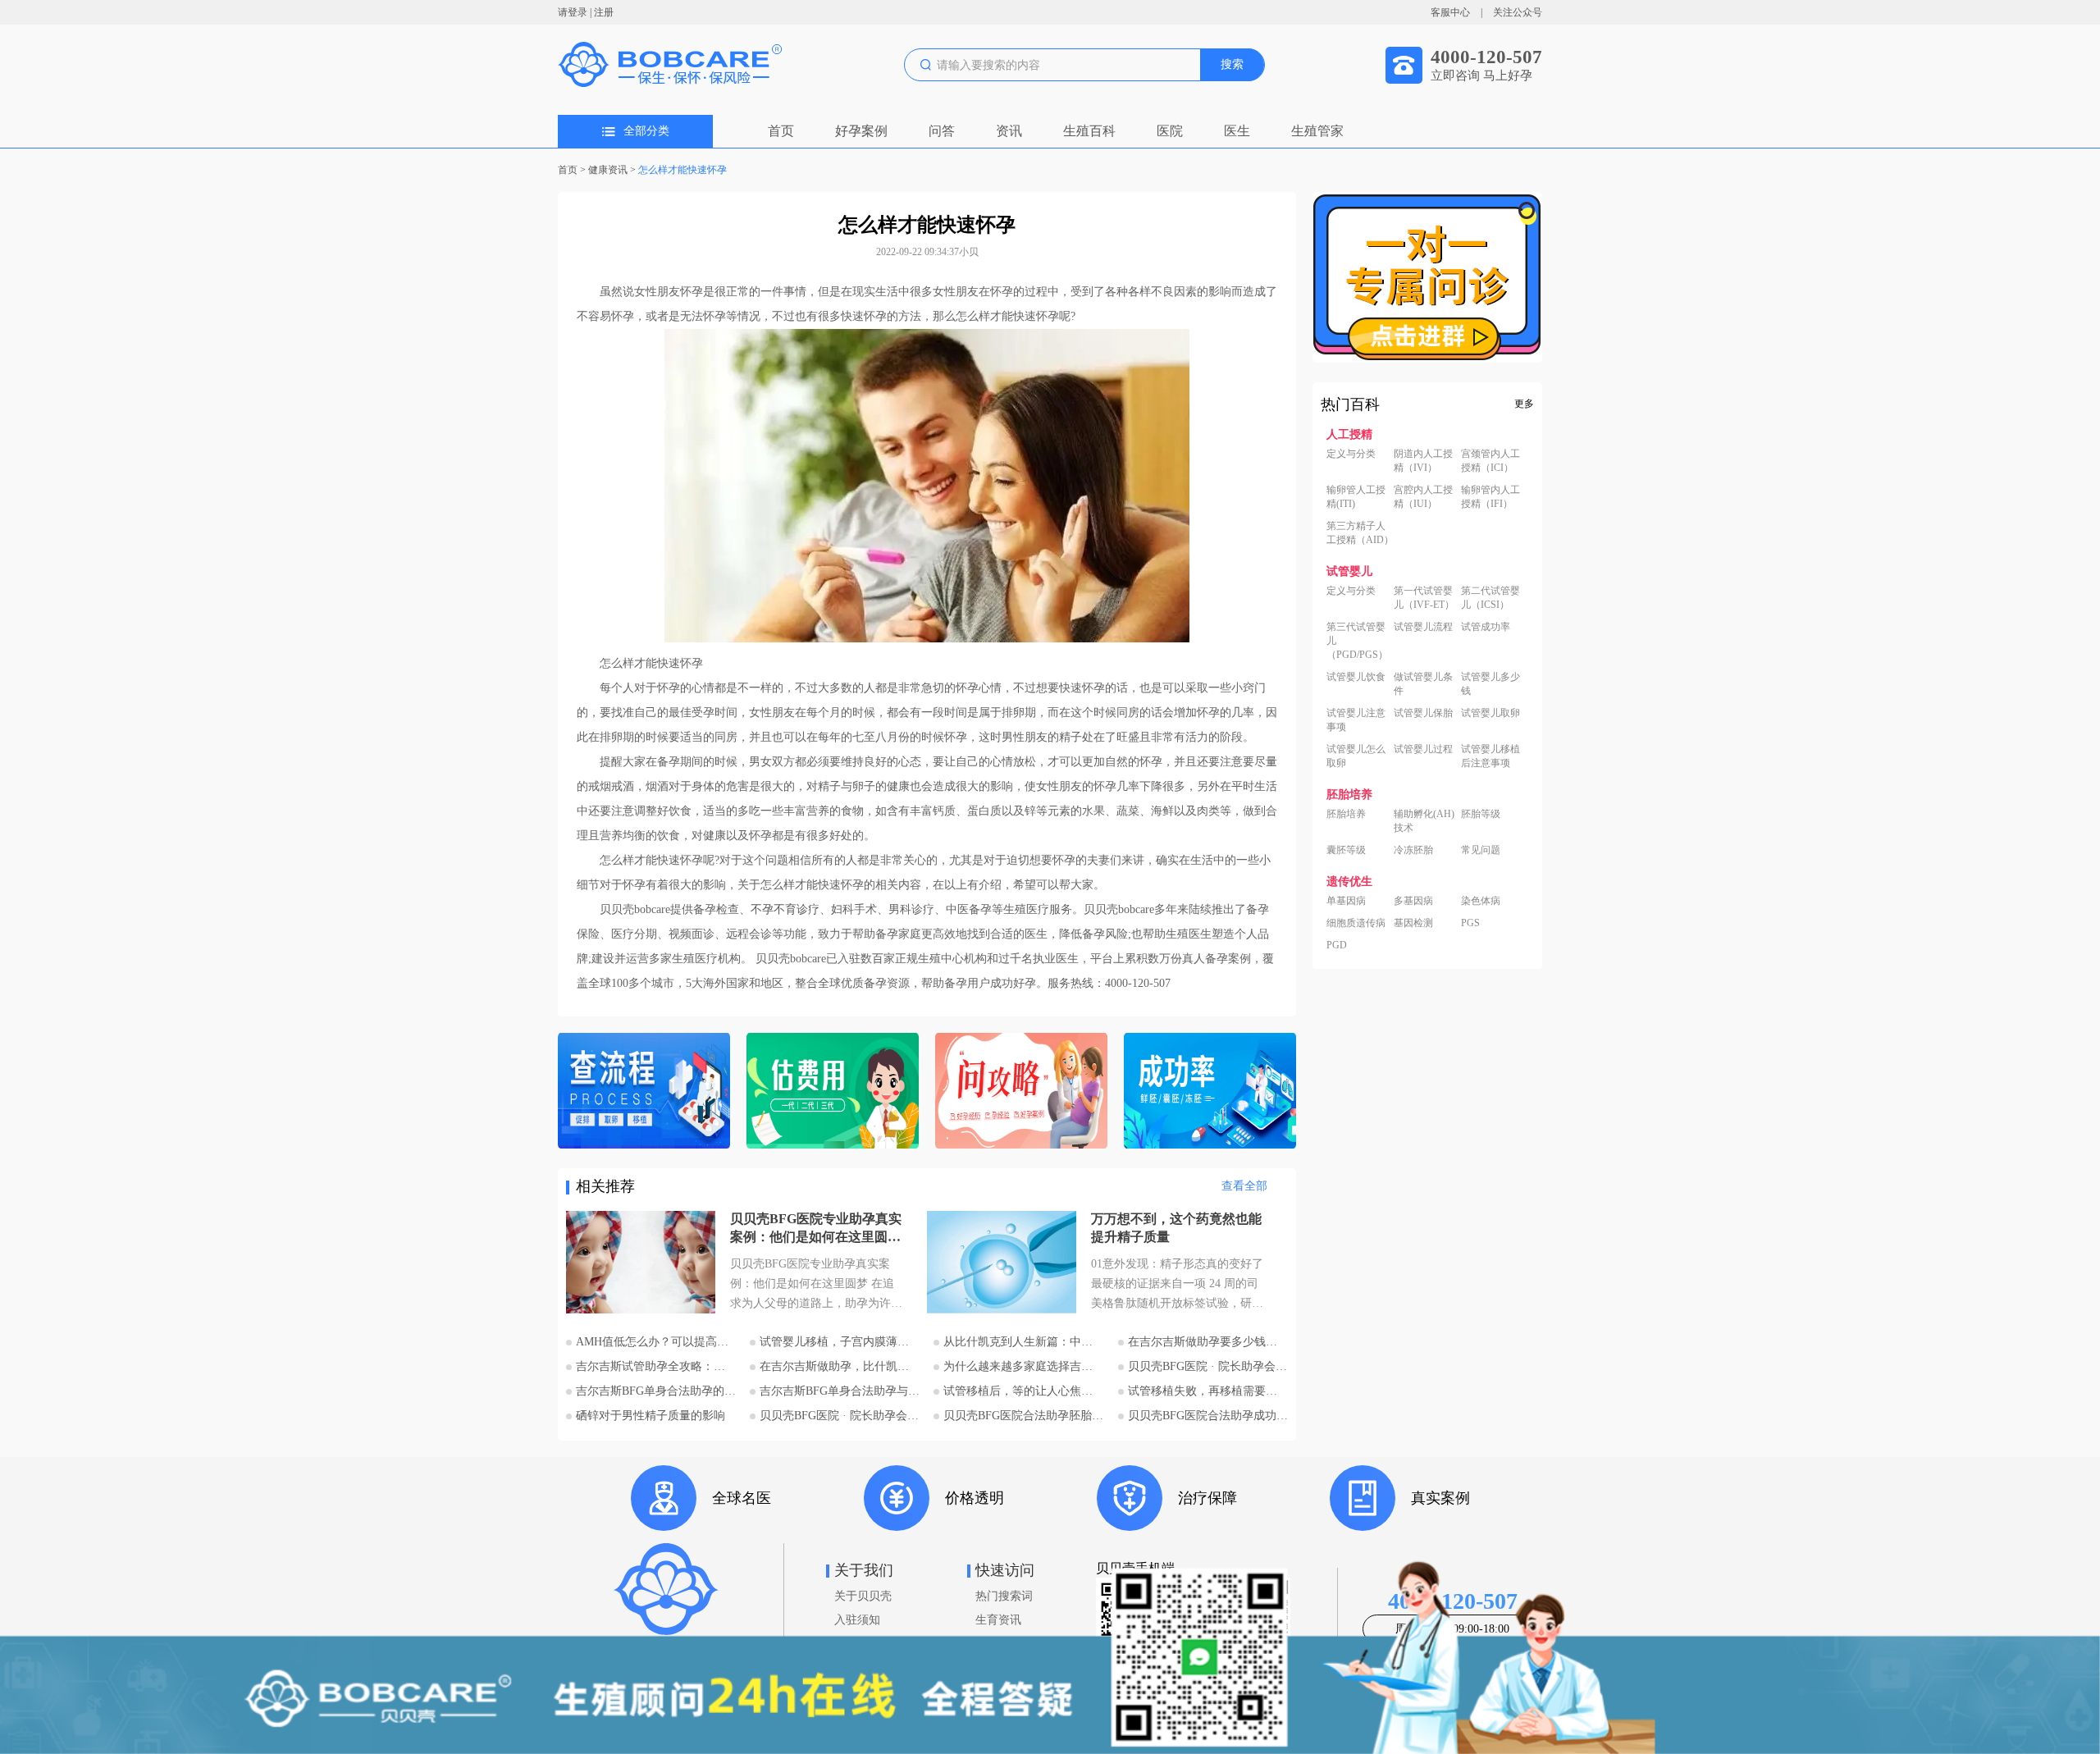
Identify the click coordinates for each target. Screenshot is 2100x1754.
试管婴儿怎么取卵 (1356, 756)
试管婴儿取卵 (1491, 713)
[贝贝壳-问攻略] (1021, 1092)
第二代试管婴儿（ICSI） (1491, 598)
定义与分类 (1351, 454)
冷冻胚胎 (1413, 850)
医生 (1237, 131)
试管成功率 (1486, 627)
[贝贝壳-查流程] (644, 1092)
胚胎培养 (1346, 814)
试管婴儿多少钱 (1491, 684)
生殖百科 (1089, 131)
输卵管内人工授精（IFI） (1491, 497)
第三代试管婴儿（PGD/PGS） (1357, 641)
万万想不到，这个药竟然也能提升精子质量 (1176, 1228)
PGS (1470, 923)
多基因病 (1413, 901)
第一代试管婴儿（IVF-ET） (1424, 598)
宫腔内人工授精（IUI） (1423, 497)
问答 (942, 131)
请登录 (573, 12)
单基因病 (1346, 901)
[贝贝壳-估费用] (833, 1092)
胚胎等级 (1481, 814)
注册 (604, 12)
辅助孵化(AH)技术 (1424, 821)
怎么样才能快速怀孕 (682, 170)
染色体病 (1481, 901)
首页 (781, 131)
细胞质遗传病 (1356, 923)
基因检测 (1413, 923)
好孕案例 (861, 131)
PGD (1337, 945)
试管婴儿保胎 (1423, 713)
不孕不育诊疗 (785, 909)
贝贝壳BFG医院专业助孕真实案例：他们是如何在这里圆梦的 (816, 1229)
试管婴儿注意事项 (1356, 720)
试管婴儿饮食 (1356, 677)
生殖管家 (1317, 131)
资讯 (1009, 131)
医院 (1170, 131)
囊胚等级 (1346, 850)
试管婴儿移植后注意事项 (1491, 756)
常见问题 (1481, 850)
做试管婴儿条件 (1423, 684)
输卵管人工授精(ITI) (1356, 497)
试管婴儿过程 (1423, 749)
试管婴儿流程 (1423, 627)
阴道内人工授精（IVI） (1423, 461)
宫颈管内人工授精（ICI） (1491, 461)
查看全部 (1244, 1186)
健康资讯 (608, 170)
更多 (1524, 404)
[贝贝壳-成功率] (1210, 1092)
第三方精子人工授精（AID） (1360, 533)
